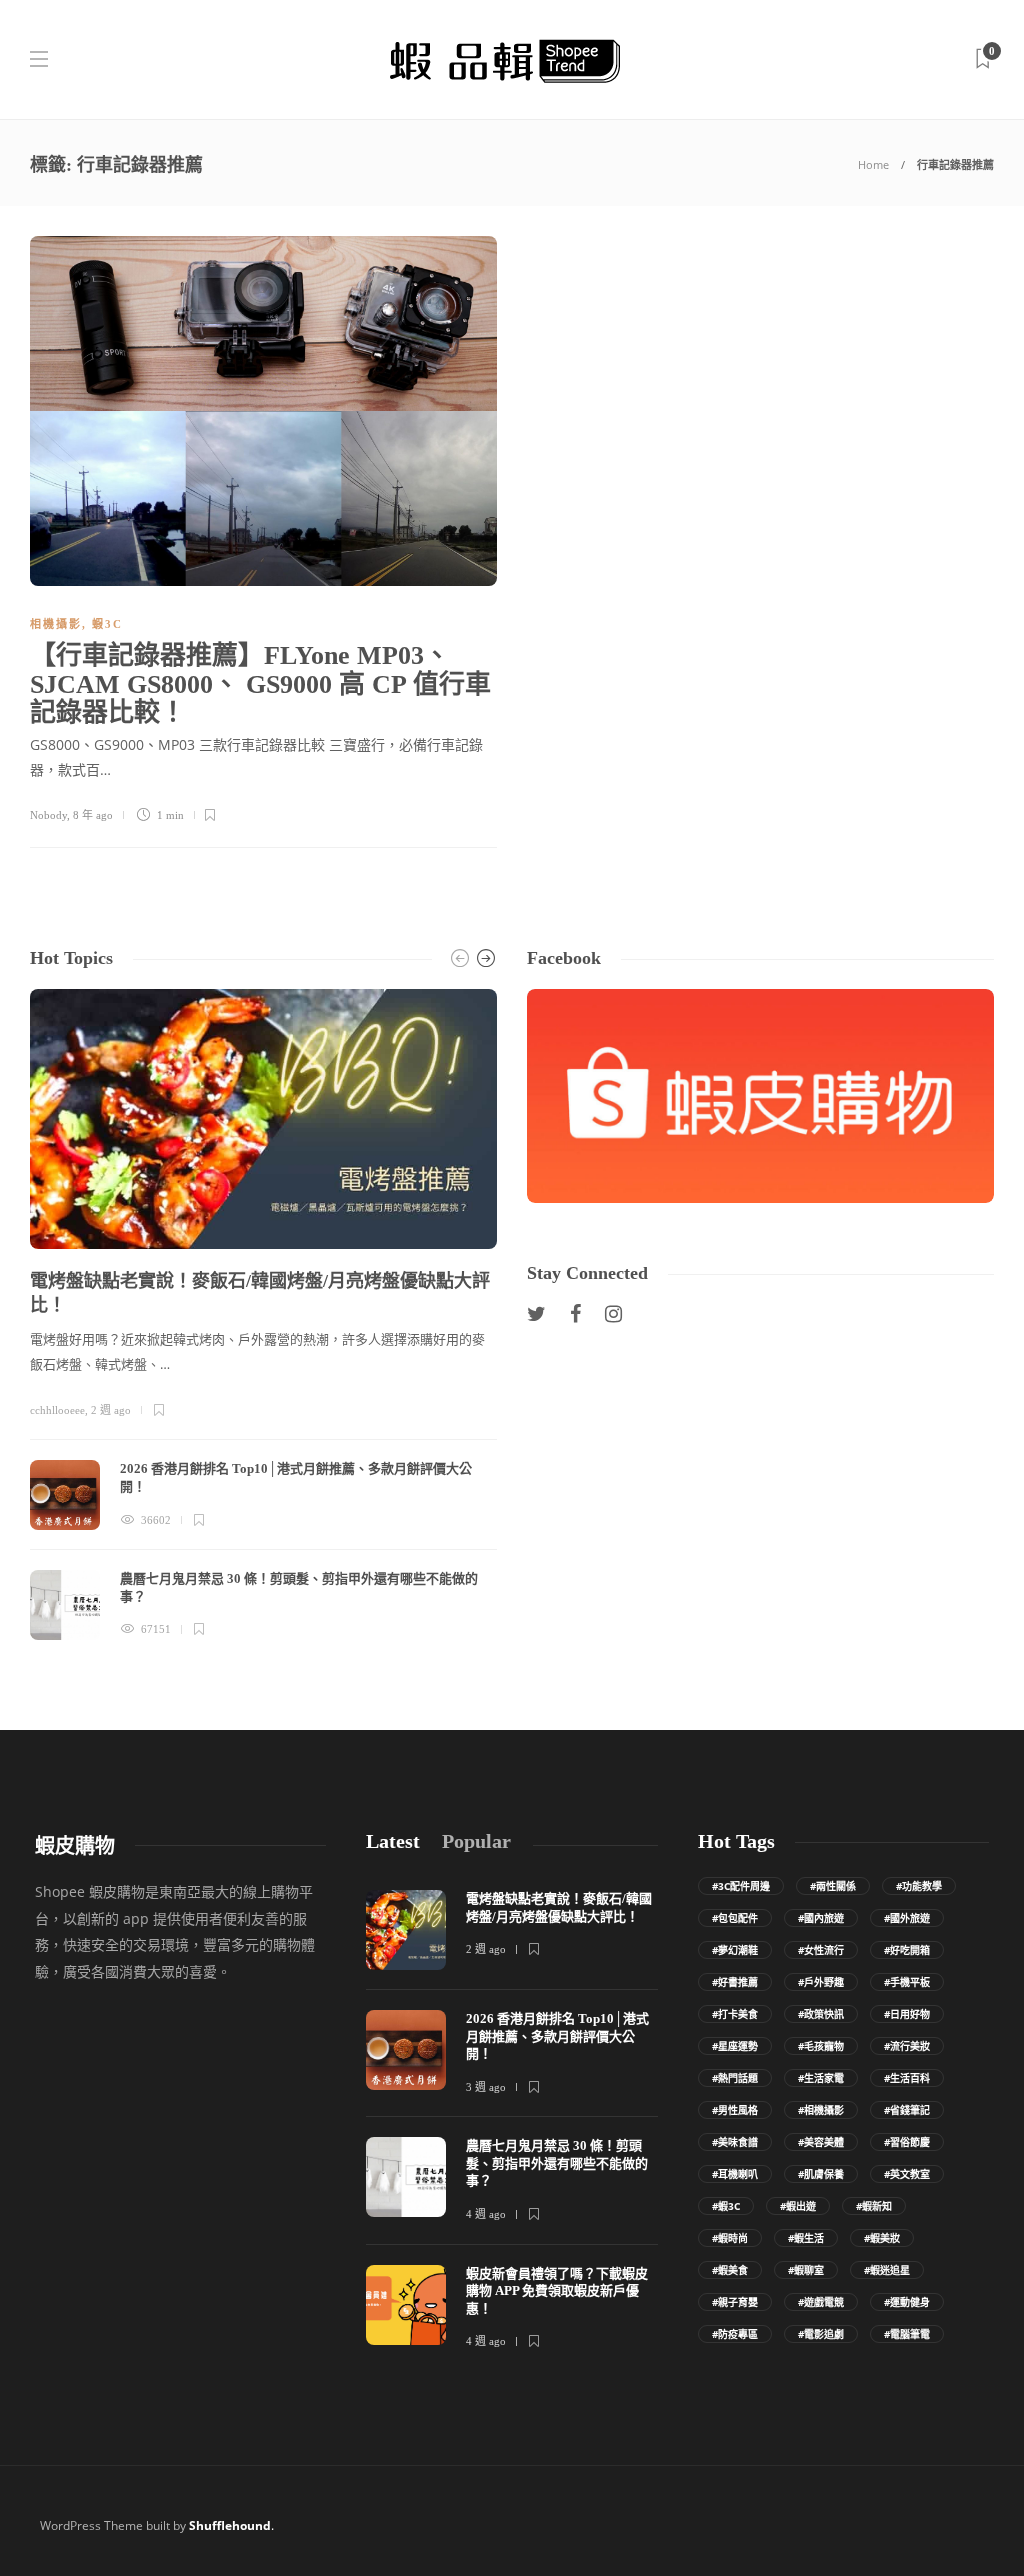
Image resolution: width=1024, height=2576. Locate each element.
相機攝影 (56, 624)
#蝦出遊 (798, 2206)
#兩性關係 (833, 1886)
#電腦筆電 (907, 2334)
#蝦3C (726, 2206)
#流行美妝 (907, 2046)
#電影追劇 (821, 2334)
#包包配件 (735, 1918)
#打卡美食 (735, 2014)
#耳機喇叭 (735, 2174)
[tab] (393, 1841)
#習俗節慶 (907, 2142)
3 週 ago (486, 2087)
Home (873, 164)
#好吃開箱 (907, 1950)
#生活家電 (821, 2078)
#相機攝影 (821, 2110)
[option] (263, 1314)
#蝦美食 (730, 2270)
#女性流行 (821, 1950)
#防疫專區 (735, 2334)
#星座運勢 (735, 2046)
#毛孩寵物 (821, 2046)
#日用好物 (907, 2014)
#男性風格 (735, 2110)
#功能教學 (919, 1886)
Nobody (48, 815)
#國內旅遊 (821, 1918)
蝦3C (107, 624)
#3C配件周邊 (741, 1886)
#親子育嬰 (735, 2302)
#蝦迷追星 (887, 2270)
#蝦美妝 (882, 2238)
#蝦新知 (874, 2206)
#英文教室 (907, 2174)
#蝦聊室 (806, 2270)
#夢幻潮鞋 (735, 1950)
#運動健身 (907, 2302)
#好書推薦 (735, 1982)
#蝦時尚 (730, 2238)
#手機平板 (907, 1982)
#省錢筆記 (907, 2110)
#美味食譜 (735, 2142)
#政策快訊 (821, 2014)
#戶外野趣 (821, 1982)
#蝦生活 (806, 2238)
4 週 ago (486, 2214)
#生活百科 (907, 2078)
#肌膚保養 (821, 2174)
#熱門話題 (735, 2078)
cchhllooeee (57, 1410)
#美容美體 (821, 2142)
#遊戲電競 (821, 2302)
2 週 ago (111, 1410)
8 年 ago (93, 815)
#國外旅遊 (907, 1918)
